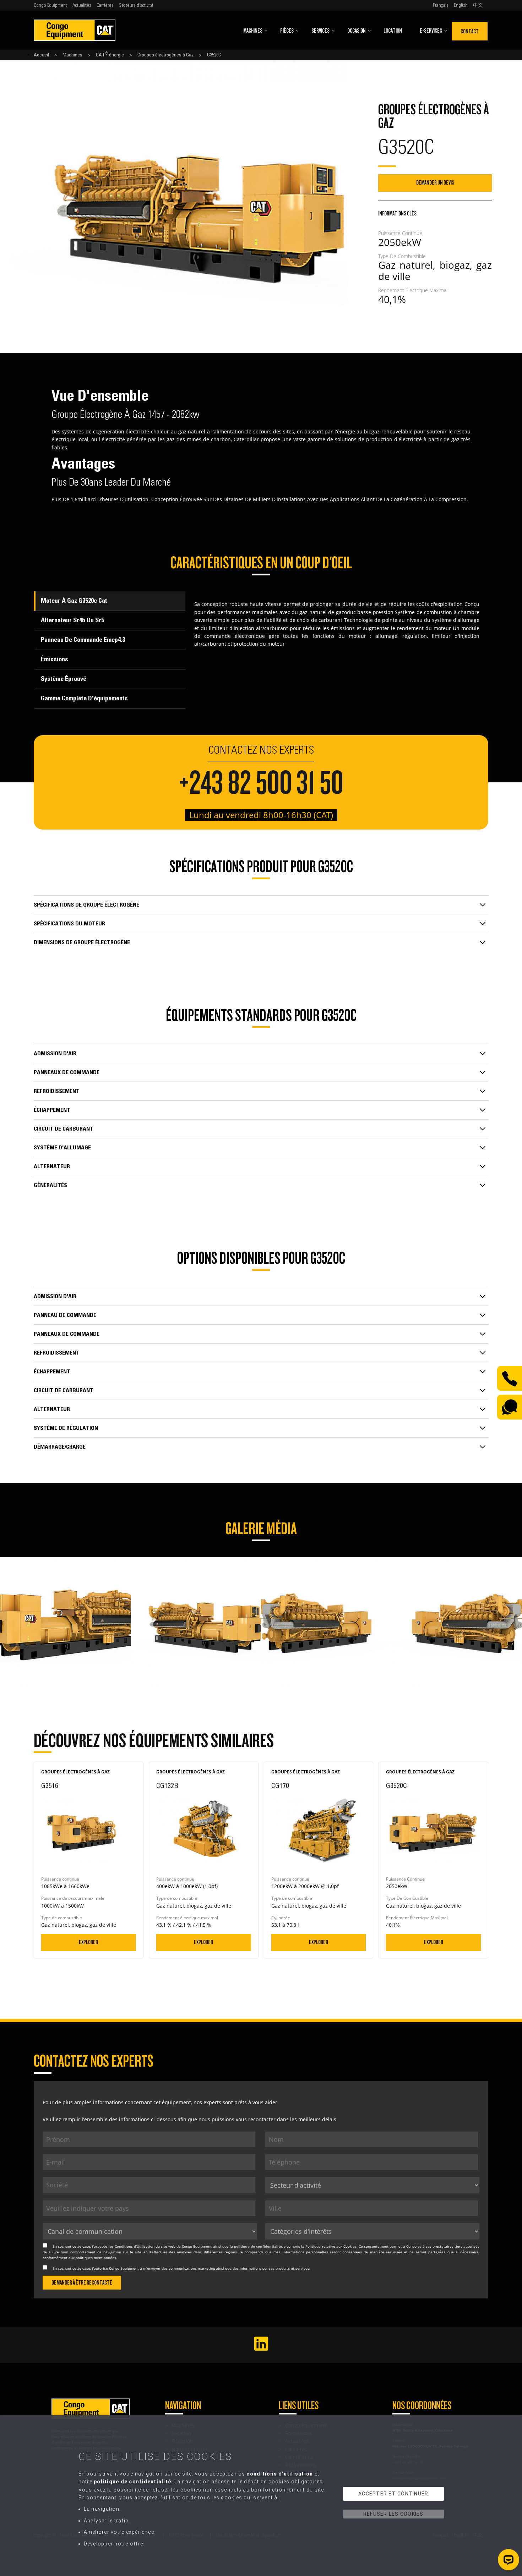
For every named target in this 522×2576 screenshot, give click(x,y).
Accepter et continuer (393, 2494)
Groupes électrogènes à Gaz (165, 55)
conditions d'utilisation (280, 2474)
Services (320, 31)
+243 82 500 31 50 (261, 783)
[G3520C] (65, 1561)
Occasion (357, 31)
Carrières (105, 5)
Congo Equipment (50, 5)
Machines (253, 31)
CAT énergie (110, 55)
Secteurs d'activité (136, 5)
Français (441, 5)
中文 (478, 5)
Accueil (41, 55)
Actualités (82, 5)
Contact (470, 31)
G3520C (214, 55)
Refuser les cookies (393, 2514)
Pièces (287, 31)
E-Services (431, 31)
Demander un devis (435, 183)
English (461, 5)
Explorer (88, 1942)
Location (393, 31)
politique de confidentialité (258, 2246)
